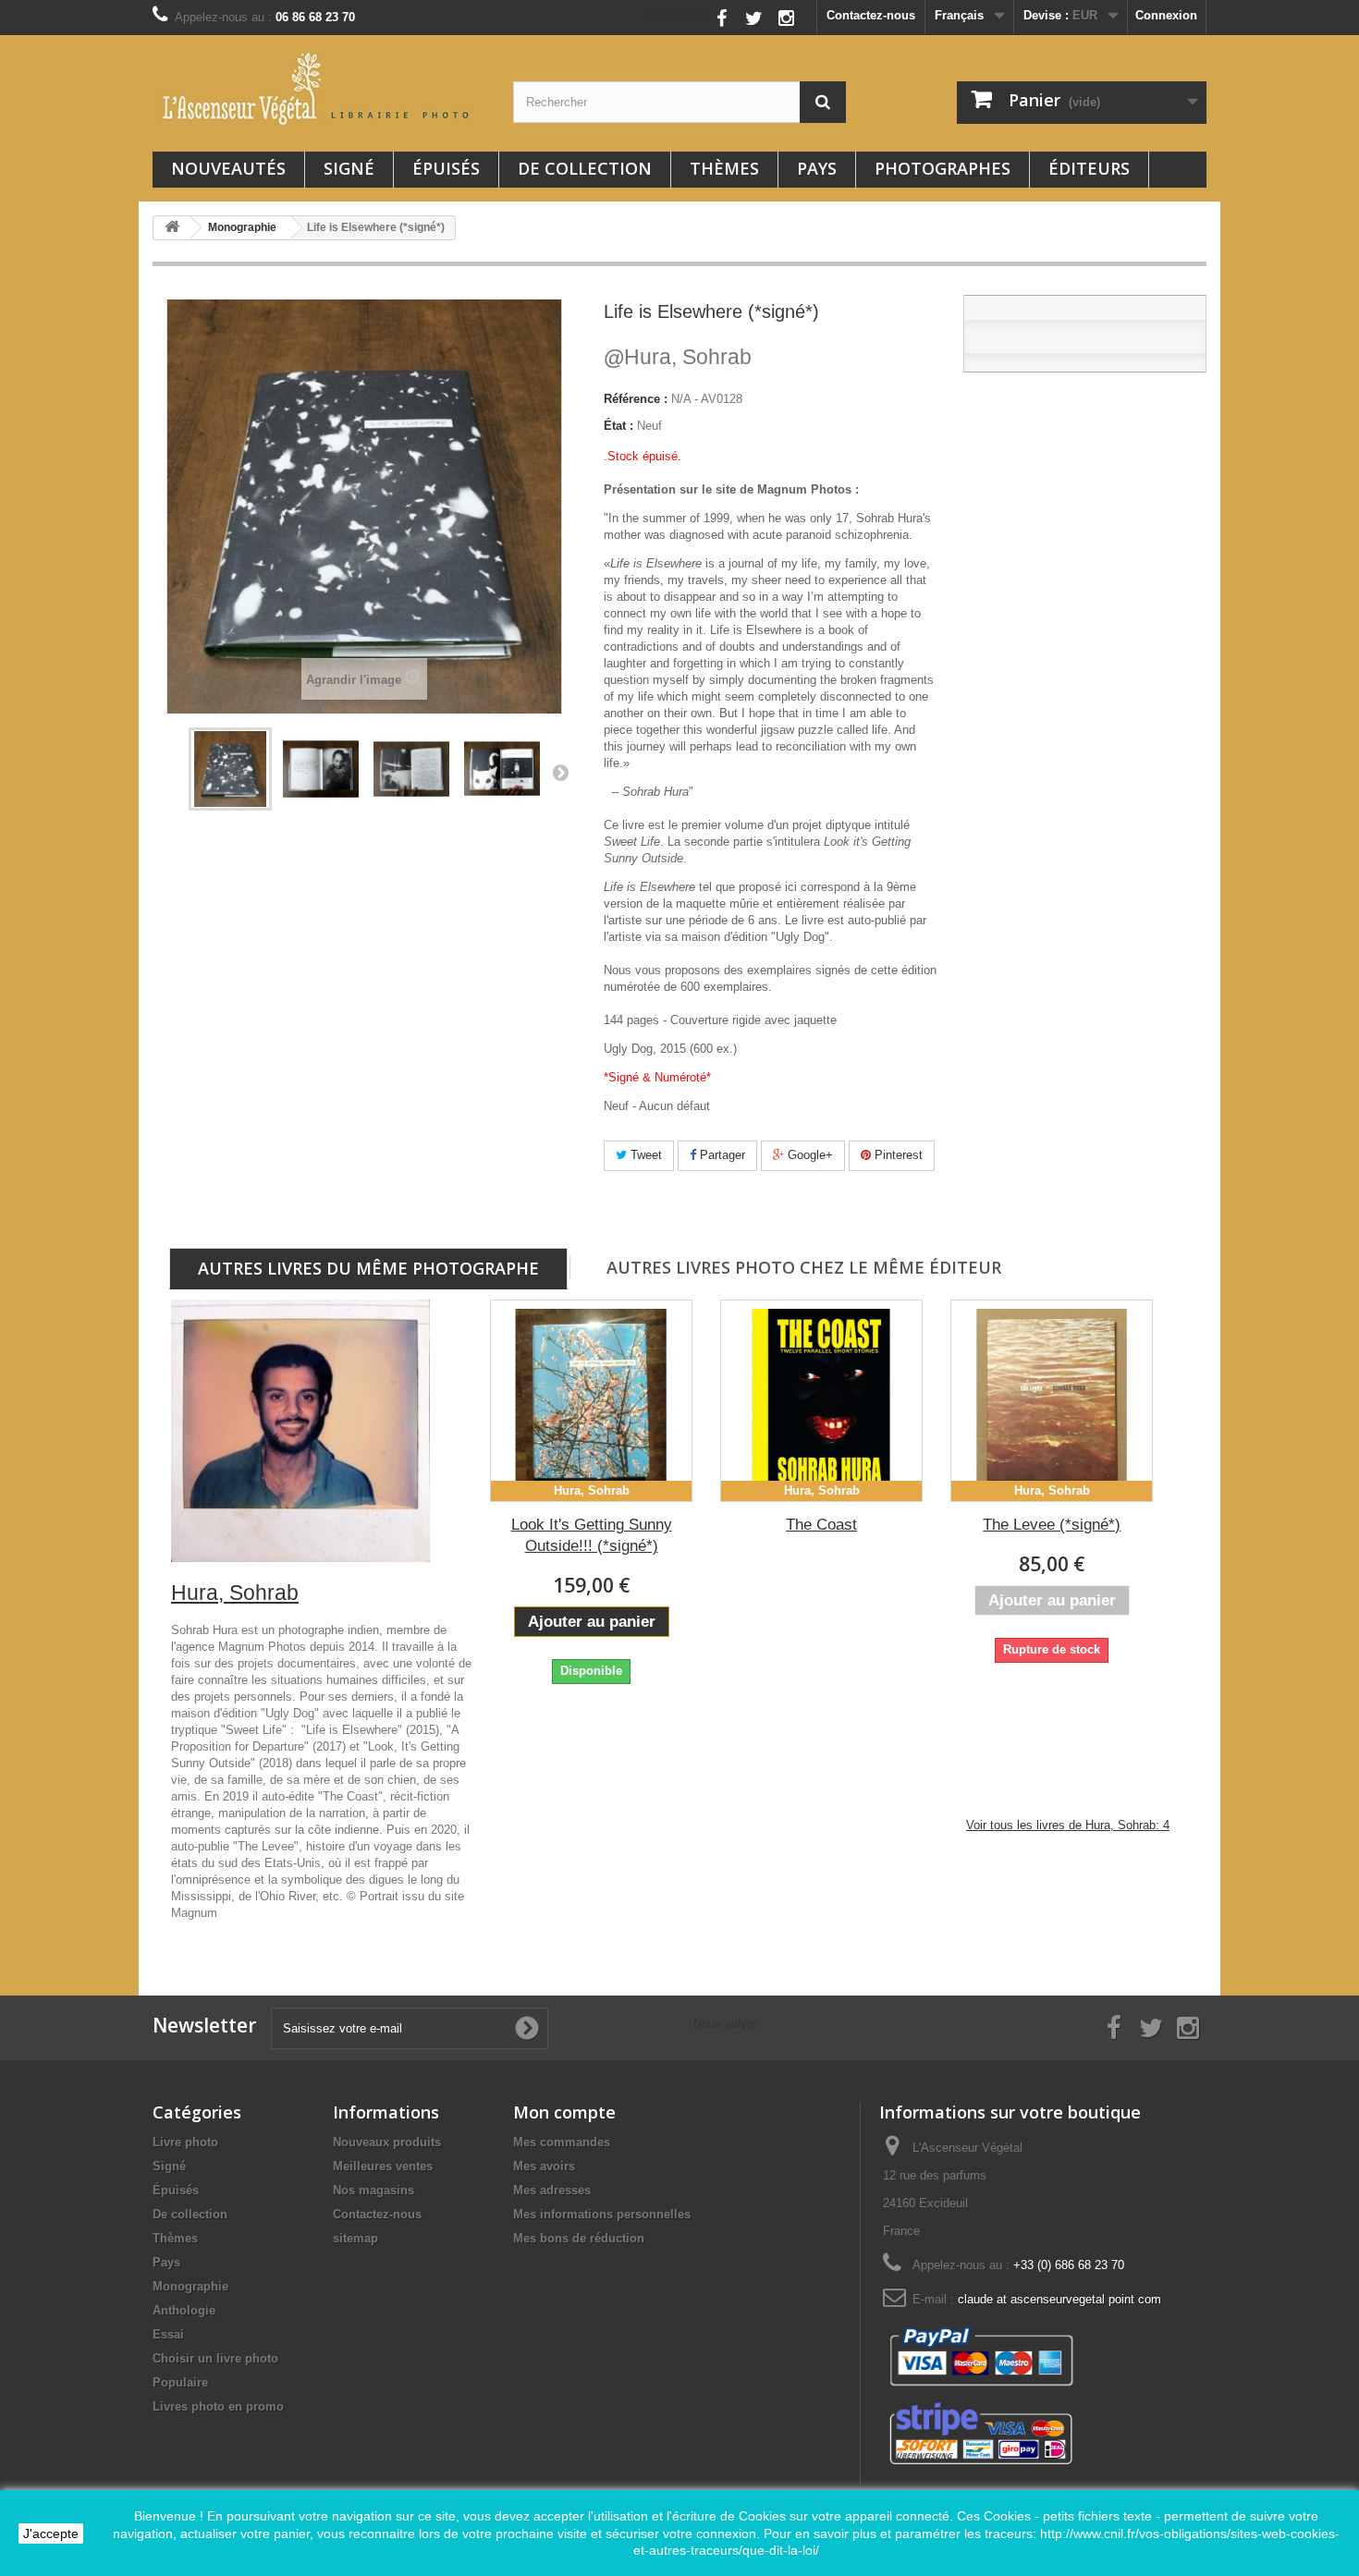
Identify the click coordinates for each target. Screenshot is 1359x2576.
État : (618, 426)
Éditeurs (1089, 168)
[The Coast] (821, 1401)
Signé (349, 168)
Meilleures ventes (383, 2166)
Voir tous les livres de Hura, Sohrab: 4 (1068, 1825)
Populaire (180, 2382)
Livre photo (185, 2142)
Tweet (644, 1155)
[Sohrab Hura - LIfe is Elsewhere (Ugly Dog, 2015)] (230, 769)
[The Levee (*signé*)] (1052, 1401)
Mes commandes (562, 2142)
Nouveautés (228, 168)
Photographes (943, 168)
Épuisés (446, 168)
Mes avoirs (544, 2166)
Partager (721, 1155)
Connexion (1166, 15)
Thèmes (724, 168)
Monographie (190, 2286)
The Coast (821, 1525)
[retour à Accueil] (172, 228)
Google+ (808, 1155)
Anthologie (184, 2310)
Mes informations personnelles (602, 2214)
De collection (585, 168)
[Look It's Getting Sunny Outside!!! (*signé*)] (591, 1401)
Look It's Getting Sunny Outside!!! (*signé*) (592, 1535)
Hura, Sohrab (678, 357)
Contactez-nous (871, 15)
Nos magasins (373, 2190)
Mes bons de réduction (579, 2238)
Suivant (560, 772)
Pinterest (897, 1155)
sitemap (355, 2238)
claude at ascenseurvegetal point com (1059, 2299)
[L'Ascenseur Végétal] (319, 89)
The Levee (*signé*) (1052, 1525)
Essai (168, 2334)
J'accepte (51, 2533)
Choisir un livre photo (215, 2358)
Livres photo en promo (218, 2406)
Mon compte (564, 2112)
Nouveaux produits (387, 2142)
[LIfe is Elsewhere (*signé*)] (321, 769)
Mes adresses (552, 2190)
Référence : (636, 399)
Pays (817, 168)
